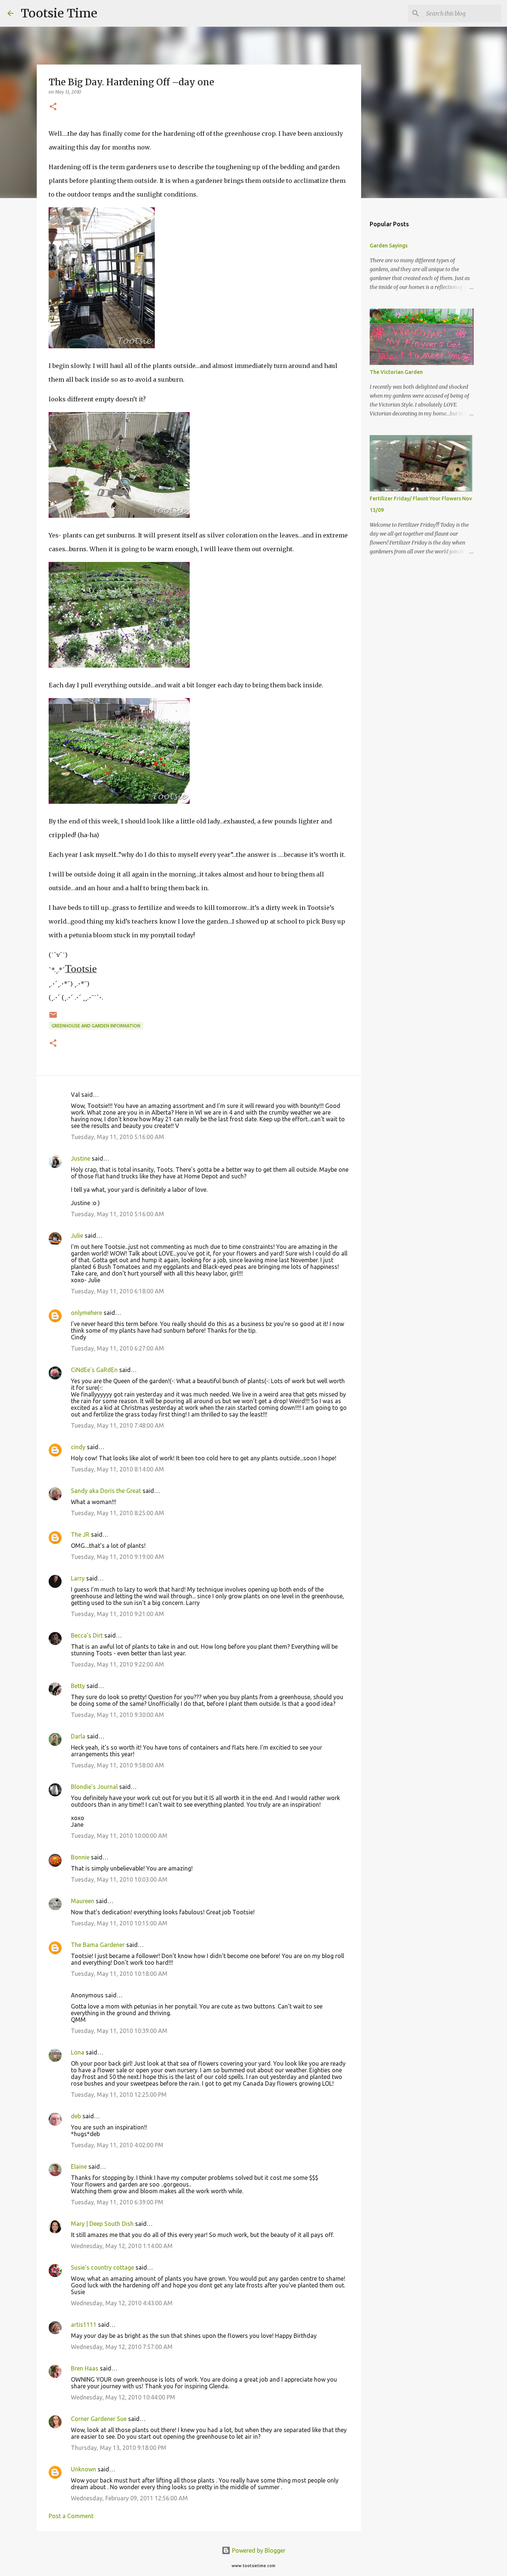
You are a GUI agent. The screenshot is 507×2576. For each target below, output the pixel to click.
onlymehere (86, 1313)
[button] (53, 107)
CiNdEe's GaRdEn (94, 1370)
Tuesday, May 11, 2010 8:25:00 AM (117, 1513)
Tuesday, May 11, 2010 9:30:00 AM (117, 1715)
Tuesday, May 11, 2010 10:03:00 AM (119, 1879)
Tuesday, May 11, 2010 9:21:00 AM (117, 1614)
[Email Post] (53, 1018)
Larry (78, 1578)
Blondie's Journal (94, 1787)
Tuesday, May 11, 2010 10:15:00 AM (119, 1923)
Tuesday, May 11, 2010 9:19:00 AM (117, 1557)
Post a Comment (71, 2516)
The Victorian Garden (396, 372)
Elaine (79, 2167)
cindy (78, 1447)
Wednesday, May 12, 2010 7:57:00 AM (122, 2347)
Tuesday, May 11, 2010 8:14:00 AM (117, 1469)
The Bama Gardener (98, 1945)
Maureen (83, 1901)
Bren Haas (85, 2368)
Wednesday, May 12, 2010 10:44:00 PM (123, 2397)
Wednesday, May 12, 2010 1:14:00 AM (122, 2246)
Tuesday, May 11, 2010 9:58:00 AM (117, 1765)
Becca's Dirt (87, 1635)
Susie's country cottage (102, 2267)
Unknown (84, 2469)
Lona (78, 2052)
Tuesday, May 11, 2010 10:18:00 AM (119, 1974)
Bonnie (80, 1857)
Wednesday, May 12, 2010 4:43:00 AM (122, 2303)
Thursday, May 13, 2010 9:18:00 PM (119, 2448)
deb (76, 2116)
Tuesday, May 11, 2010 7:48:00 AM (117, 1425)
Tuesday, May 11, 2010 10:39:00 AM (119, 2031)
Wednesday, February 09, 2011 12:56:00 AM (129, 2498)
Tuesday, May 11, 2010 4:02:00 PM (117, 2145)
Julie (77, 1236)
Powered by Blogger (258, 2550)
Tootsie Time (59, 13)
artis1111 (84, 2325)
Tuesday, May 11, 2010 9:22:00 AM (117, 1664)
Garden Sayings (389, 246)
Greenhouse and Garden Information (96, 1026)
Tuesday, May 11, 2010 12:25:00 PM (119, 2095)
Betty (78, 1686)
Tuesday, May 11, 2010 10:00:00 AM (119, 1836)
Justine (81, 1158)
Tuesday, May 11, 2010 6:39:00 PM (117, 2202)
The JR (80, 1534)
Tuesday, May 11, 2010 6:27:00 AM (117, 1348)
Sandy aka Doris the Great (106, 1491)
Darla (78, 1736)
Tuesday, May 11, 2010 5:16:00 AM (117, 1137)
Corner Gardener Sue (99, 2419)
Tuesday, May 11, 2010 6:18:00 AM (117, 1291)
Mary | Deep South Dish (102, 2224)
